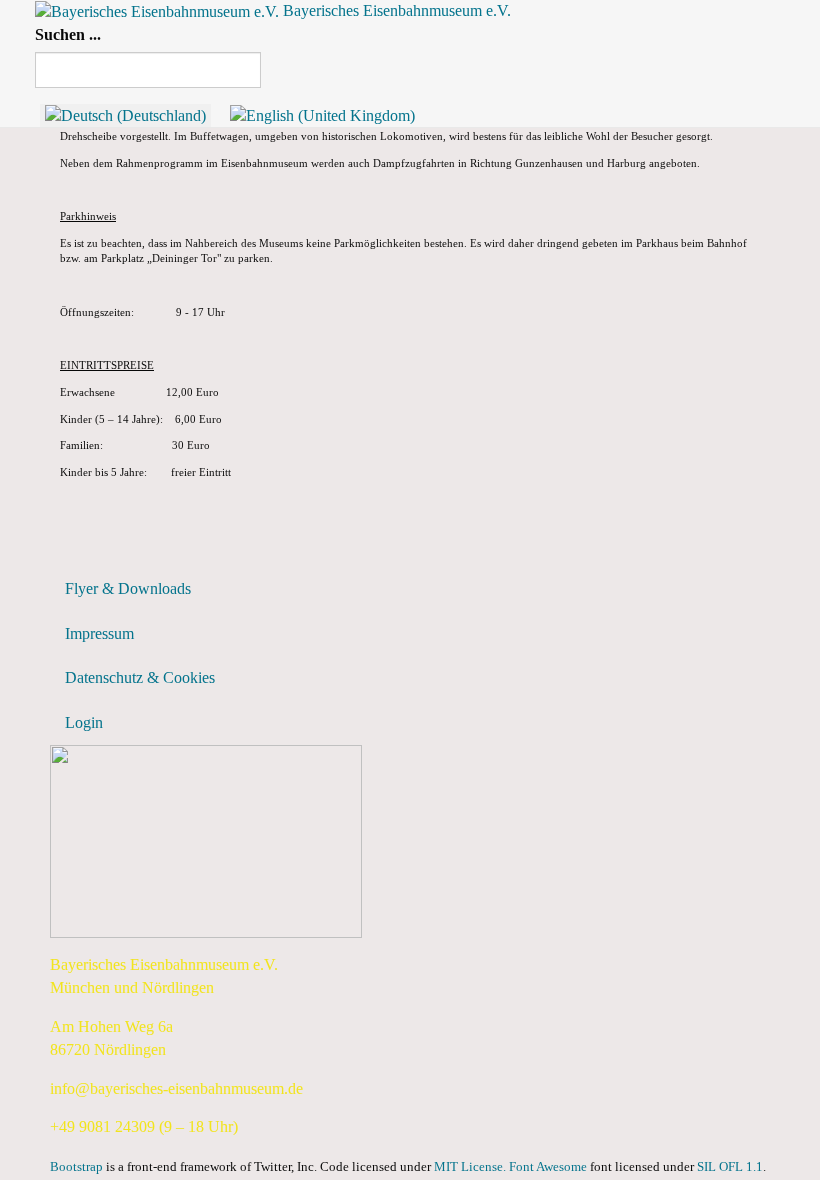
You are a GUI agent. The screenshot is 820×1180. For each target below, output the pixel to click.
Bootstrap (76, 1167)
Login (84, 722)
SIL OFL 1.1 (730, 1167)
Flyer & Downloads (128, 588)
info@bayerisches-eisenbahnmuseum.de (176, 1088)
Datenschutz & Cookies (140, 677)
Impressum (99, 633)
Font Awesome (548, 1167)
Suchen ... (68, 34)
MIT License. (470, 1167)
